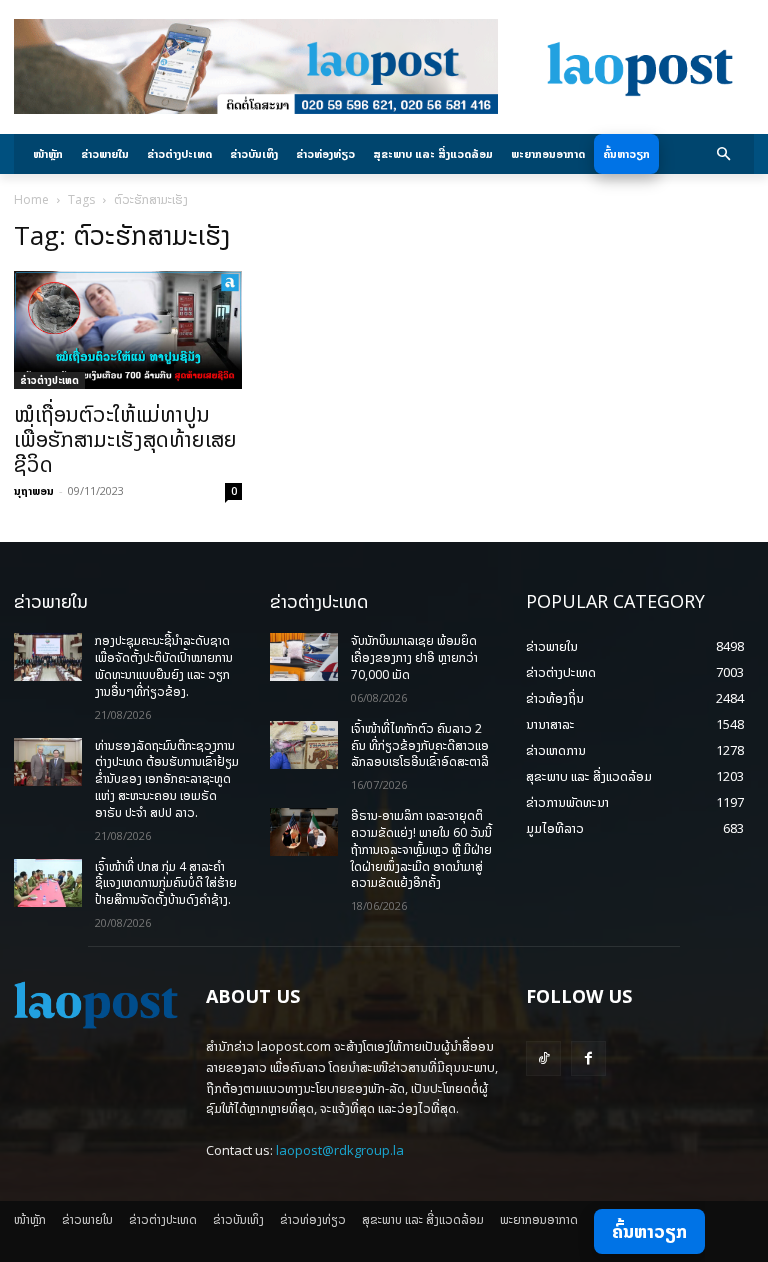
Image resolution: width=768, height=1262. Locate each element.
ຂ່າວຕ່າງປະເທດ (49, 380)
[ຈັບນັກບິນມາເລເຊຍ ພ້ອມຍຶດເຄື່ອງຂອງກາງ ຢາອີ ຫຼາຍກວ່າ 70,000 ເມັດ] (304, 657)
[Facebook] (588, 1058)
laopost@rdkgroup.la (340, 1150)
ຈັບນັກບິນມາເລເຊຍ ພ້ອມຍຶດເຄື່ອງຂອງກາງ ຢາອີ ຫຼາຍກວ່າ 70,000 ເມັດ (414, 657)
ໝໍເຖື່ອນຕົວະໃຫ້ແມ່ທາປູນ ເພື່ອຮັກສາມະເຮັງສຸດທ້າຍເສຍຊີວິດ (125, 439)
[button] (724, 154)
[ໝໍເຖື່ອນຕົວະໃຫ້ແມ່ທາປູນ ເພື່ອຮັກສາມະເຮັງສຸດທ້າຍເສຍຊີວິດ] (128, 330)
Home (31, 199)
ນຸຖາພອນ (34, 490)
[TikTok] (543, 1058)
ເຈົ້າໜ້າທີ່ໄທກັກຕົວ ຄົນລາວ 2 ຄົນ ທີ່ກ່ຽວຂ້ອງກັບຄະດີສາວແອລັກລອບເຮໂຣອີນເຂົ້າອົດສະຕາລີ (420, 745)
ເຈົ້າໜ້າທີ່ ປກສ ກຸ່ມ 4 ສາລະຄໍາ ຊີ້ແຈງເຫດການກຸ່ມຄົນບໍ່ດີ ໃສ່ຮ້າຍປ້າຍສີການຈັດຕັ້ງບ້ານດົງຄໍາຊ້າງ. (166, 883)
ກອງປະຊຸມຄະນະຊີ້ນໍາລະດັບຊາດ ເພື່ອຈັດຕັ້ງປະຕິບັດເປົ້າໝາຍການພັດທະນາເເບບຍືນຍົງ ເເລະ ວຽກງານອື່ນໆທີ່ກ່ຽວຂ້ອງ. (164, 665)
